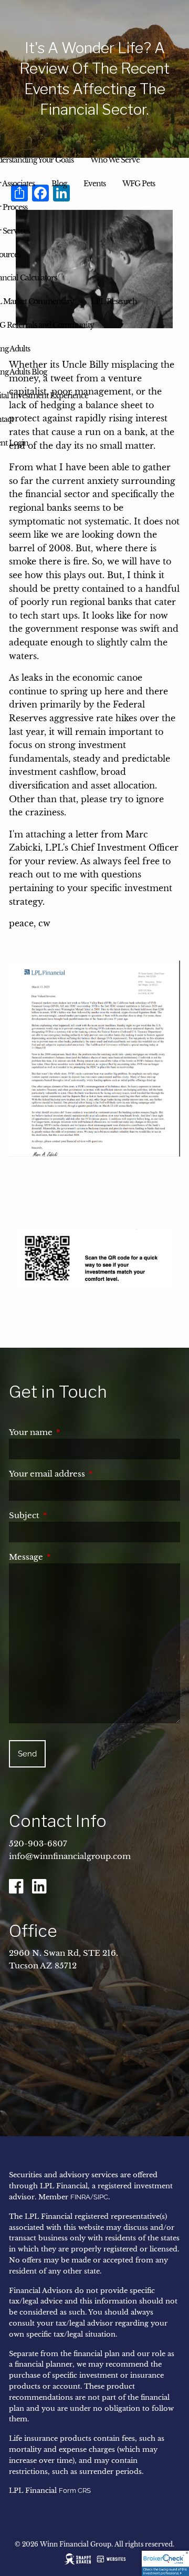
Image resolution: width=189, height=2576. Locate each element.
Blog (59, 184)
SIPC (101, 2197)
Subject (68, 1515)
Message (70, 1557)
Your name (75, 1432)
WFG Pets (139, 184)
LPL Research (114, 301)
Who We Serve (115, 160)
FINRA (80, 2197)
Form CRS (75, 2491)
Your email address (91, 1474)
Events (94, 184)
